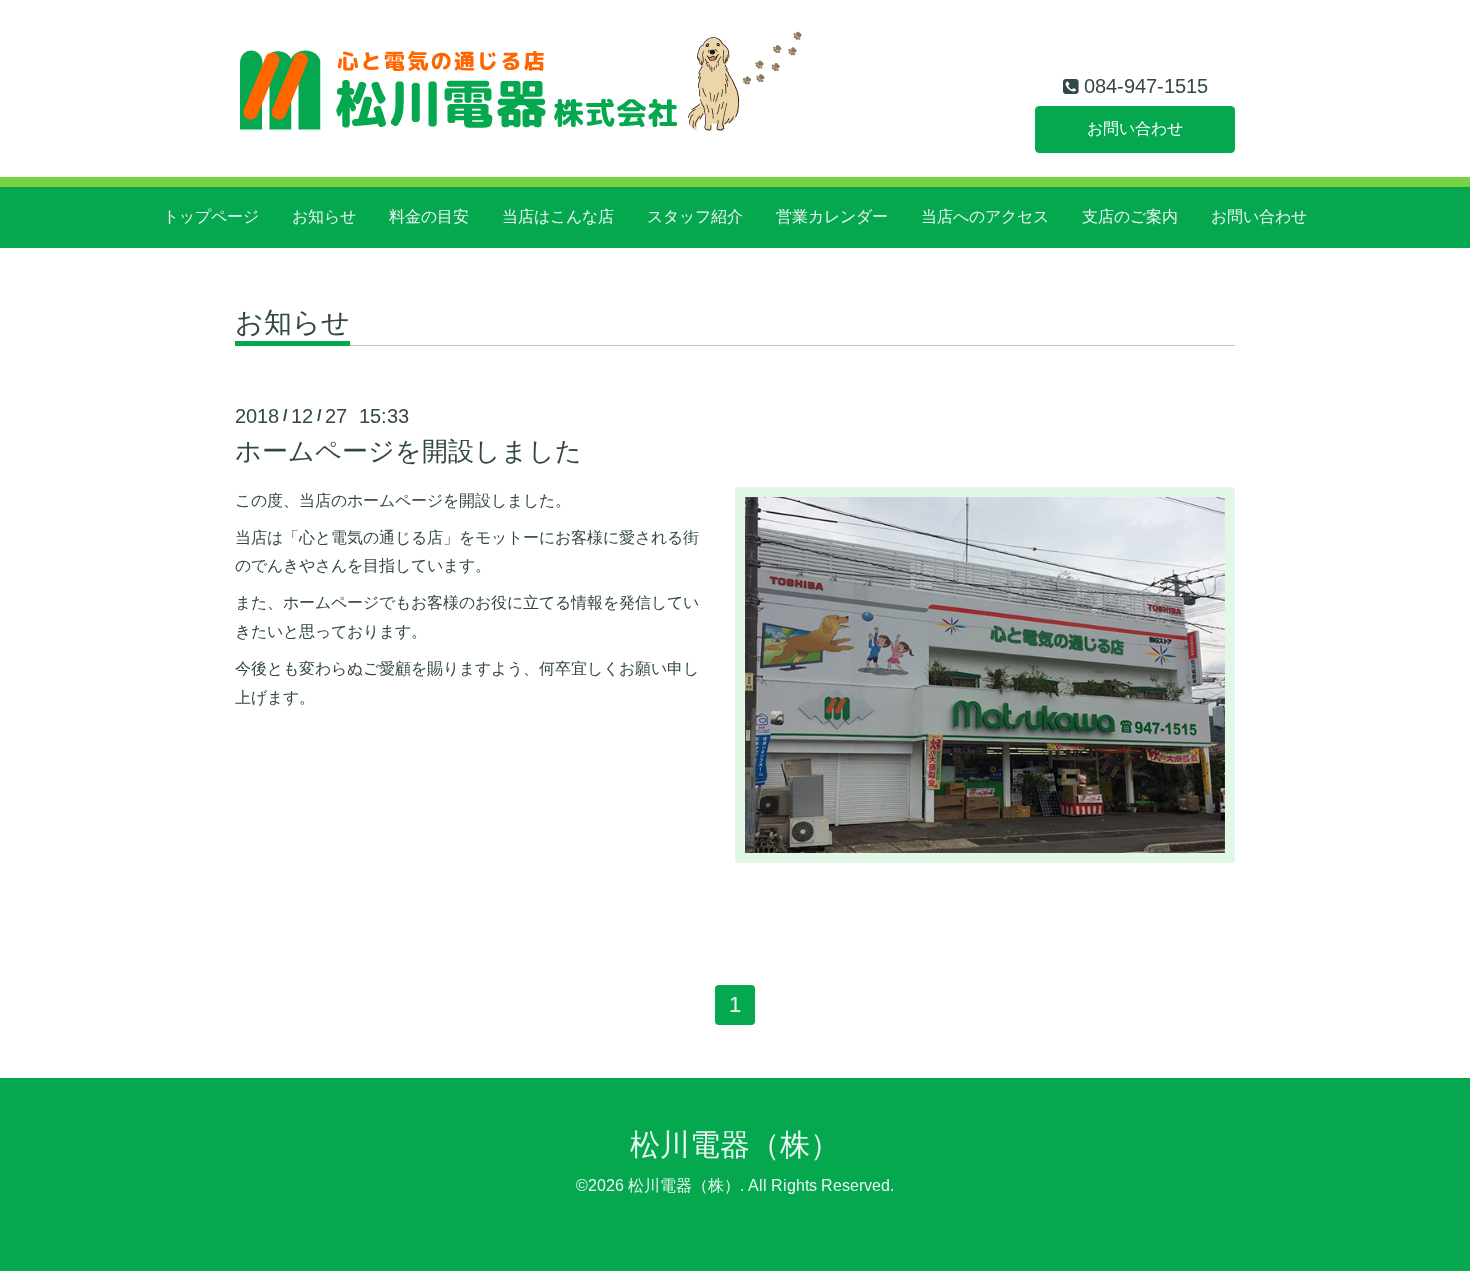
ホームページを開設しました (408, 451)
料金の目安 (429, 216)
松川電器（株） (735, 1144)
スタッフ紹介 (695, 216)
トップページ (211, 216)
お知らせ (324, 216)
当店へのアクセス (985, 216)
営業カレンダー (832, 216)
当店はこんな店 (558, 216)
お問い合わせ (1135, 128)
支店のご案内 (1130, 216)
